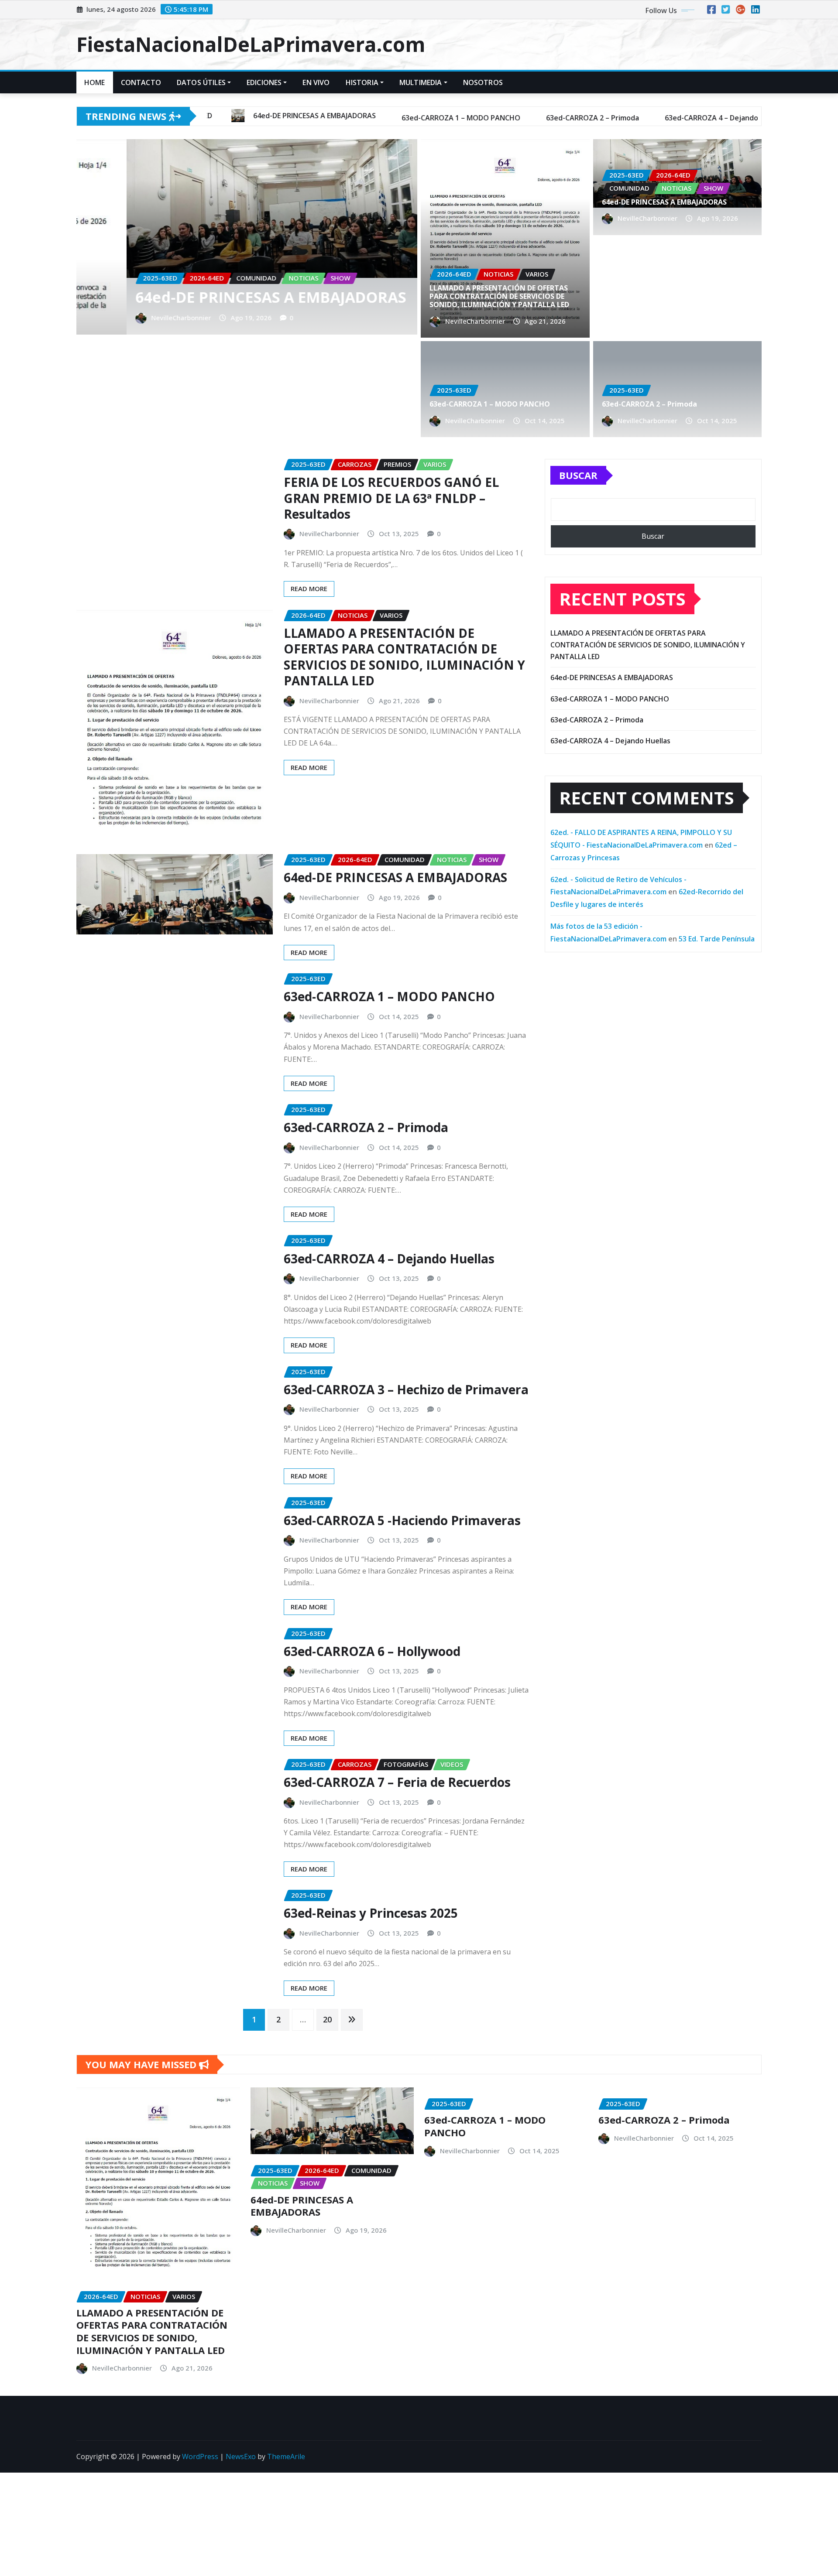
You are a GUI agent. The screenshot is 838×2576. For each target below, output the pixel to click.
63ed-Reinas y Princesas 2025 (371, 1913)
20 (327, 2019)
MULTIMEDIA (421, 82)
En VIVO (316, 82)
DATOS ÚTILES (201, 82)
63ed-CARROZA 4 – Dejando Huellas (389, 1259)
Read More (309, 588)
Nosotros (483, 82)
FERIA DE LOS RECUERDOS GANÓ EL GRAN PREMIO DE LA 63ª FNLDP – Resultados (391, 498)
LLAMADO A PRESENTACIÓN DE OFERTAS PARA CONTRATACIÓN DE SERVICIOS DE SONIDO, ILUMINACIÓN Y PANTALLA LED (499, 296)
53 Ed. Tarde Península (717, 939)
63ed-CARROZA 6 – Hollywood (372, 1651)
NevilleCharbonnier (185, 318)
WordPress (200, 2456)
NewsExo (241, 2456)
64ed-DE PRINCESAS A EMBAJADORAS (664, 202)
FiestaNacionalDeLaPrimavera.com (251, 44)
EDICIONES (264, 82)
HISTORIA (362, 82)
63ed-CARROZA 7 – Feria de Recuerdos (397, 1782)
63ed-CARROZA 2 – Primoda (240, 297)
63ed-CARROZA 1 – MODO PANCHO (490, 404)
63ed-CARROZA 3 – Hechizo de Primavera (406, 1389)
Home (95, 82)
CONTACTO (141, 82)
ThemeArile (286, 2456)
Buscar (578, 475)
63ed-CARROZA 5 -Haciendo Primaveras (402, 1520)
